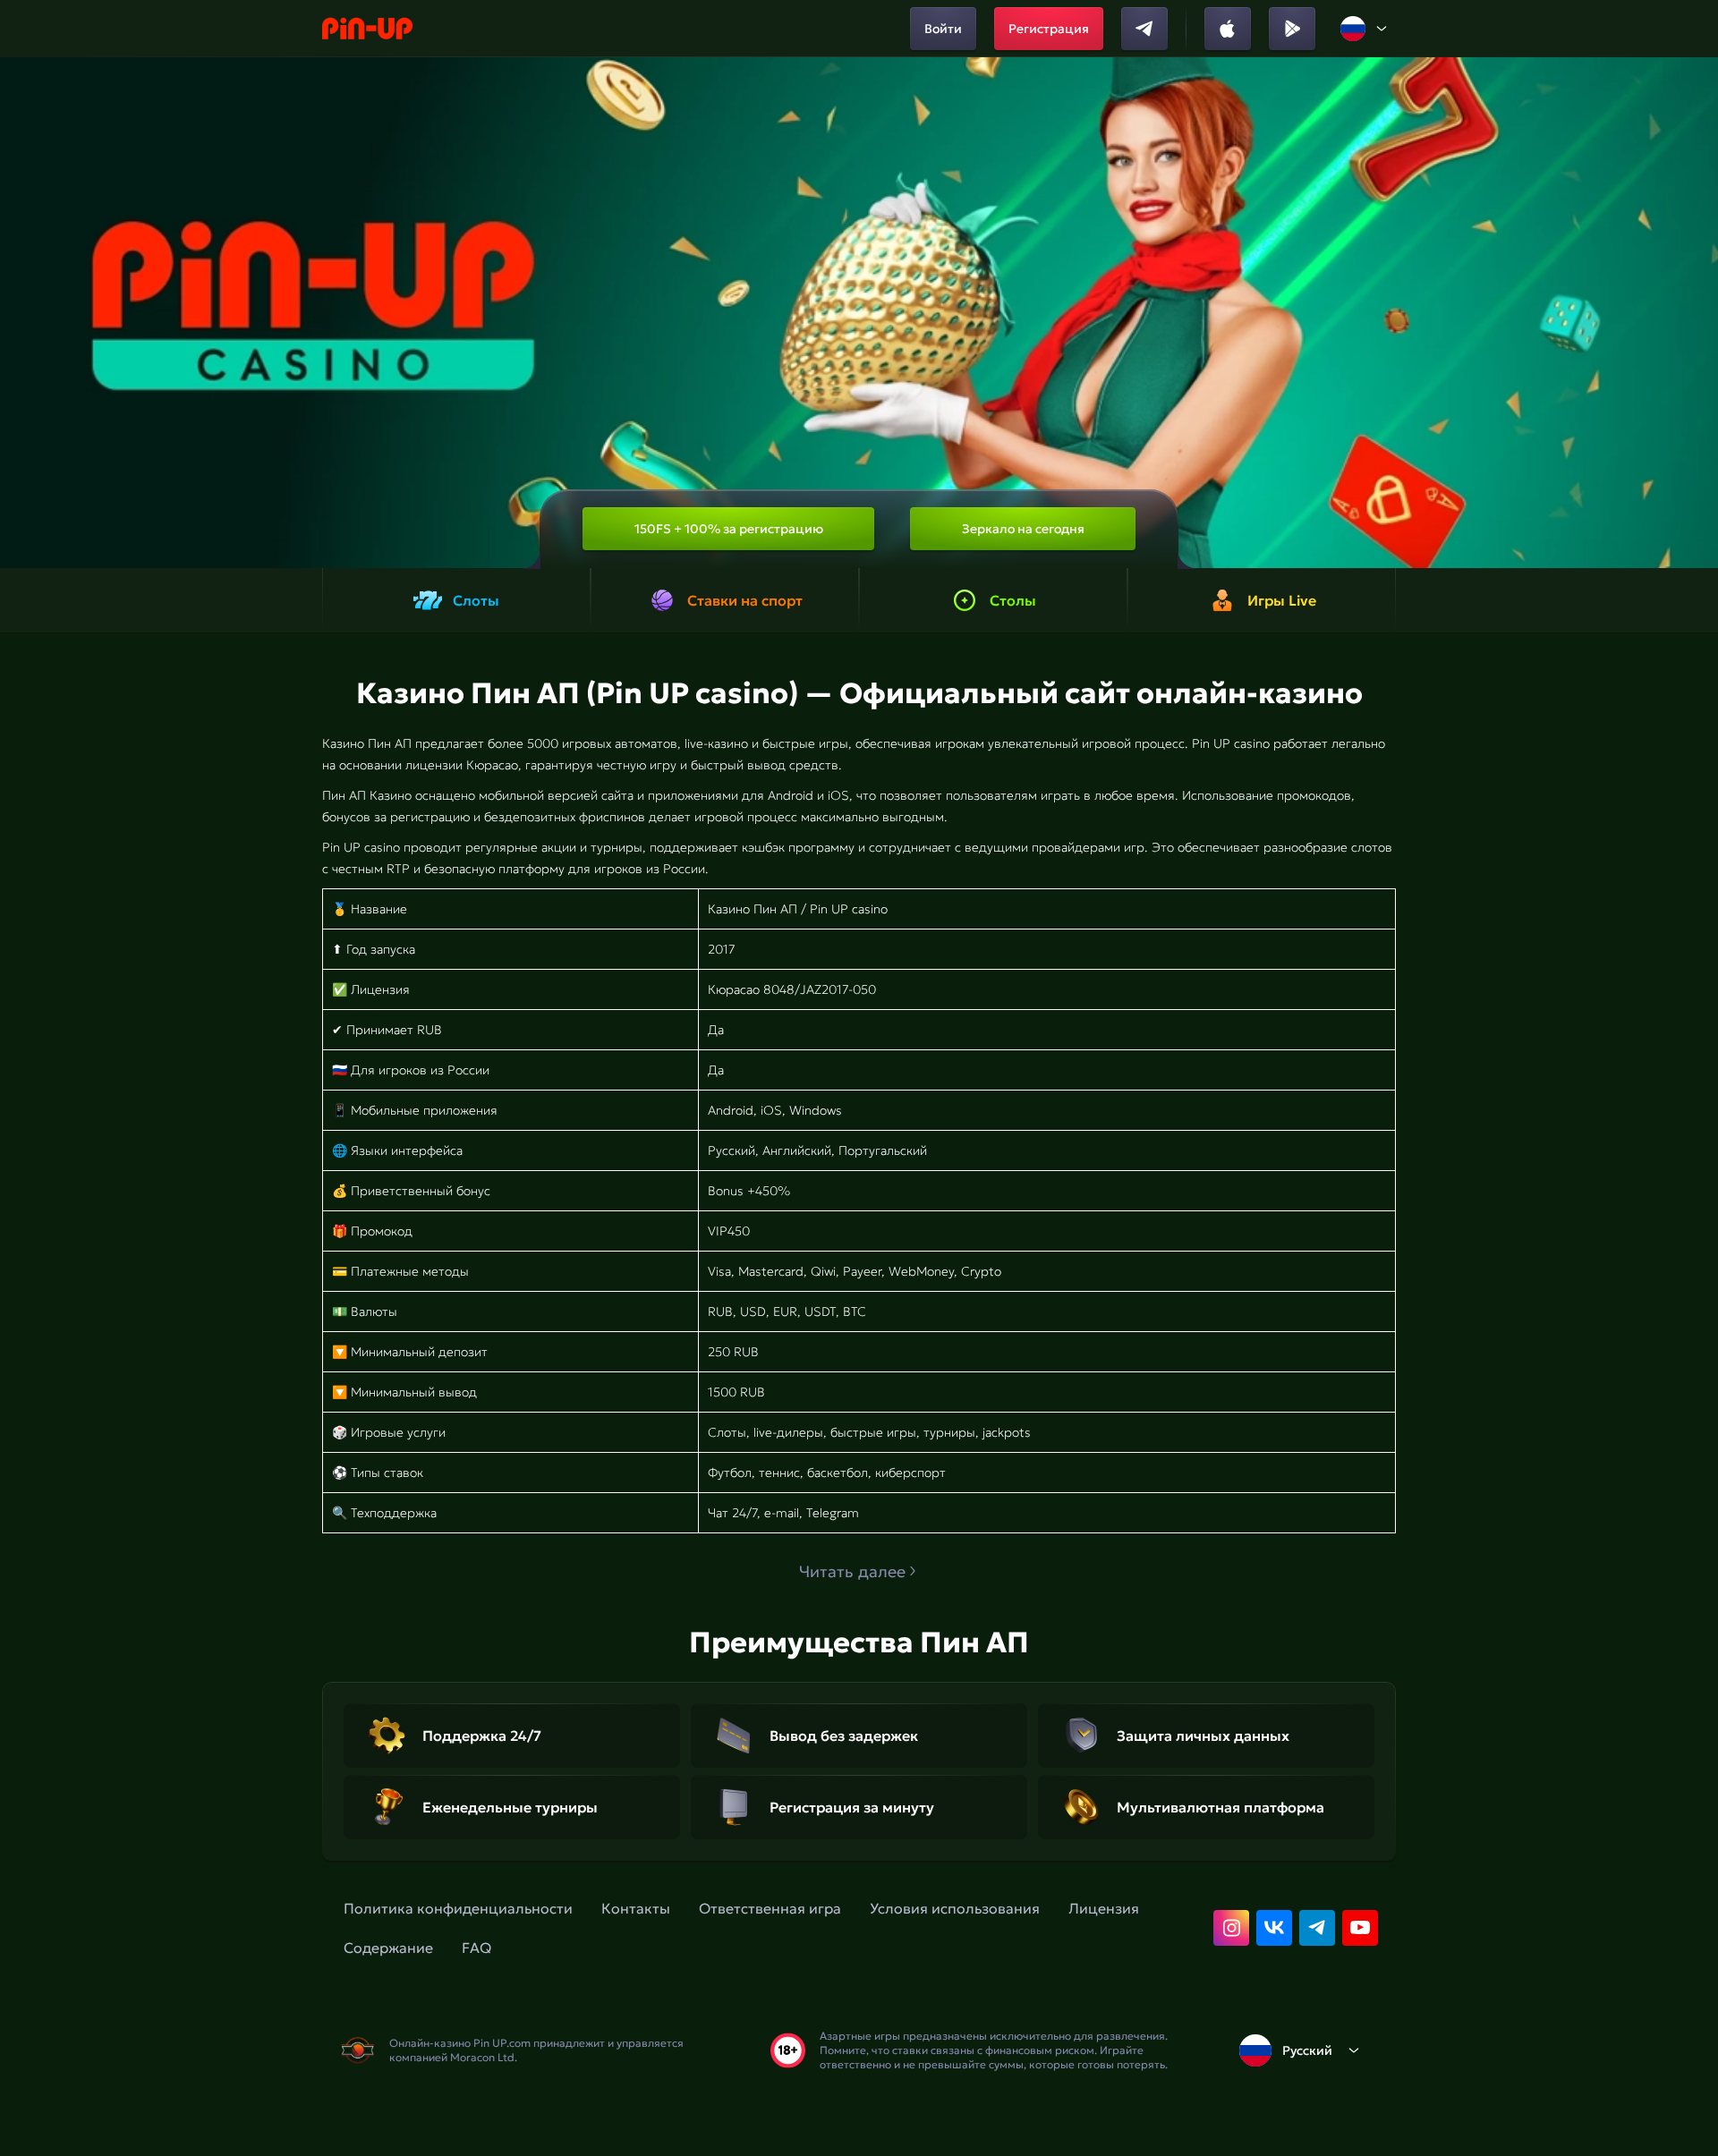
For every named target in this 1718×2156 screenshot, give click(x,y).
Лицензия (1104, 1908)
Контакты (636, 1908)
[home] (367, 29)
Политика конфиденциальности (458, 1908)
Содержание (388, 1948)
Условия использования (955, 1908)
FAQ (476, 1948)
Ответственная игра (770, 1908)
